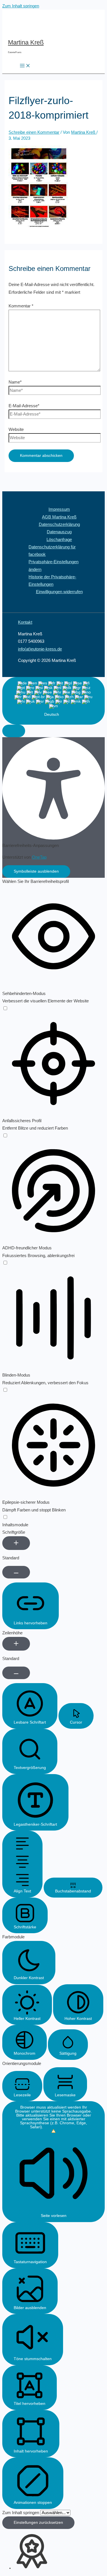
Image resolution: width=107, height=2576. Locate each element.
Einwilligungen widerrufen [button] (59, 592)
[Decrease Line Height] (16, 1673)
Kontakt (25, 622)
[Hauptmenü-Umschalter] (25, 66)
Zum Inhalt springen (21, 6)
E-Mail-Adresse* (24, 406)
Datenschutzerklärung (59, 524)
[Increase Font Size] (16, 1543)
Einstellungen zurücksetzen (38, 2523)
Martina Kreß (26, 42)
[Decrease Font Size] (16, 1572)
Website (16, 429)
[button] (14, 731)
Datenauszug (59, 532)
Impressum (59, 509)
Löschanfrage (59, 540)
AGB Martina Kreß (59, 517)
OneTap (39, 857)
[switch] (5, 1009)
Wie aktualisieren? (61, 2127)
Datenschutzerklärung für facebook (52, 551)
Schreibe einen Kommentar (34, 132)
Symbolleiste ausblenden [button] (36, 871)
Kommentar (21, 306)
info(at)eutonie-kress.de (40, 649)
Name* (15, 382)
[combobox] (53, 701)
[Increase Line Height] (16, 1644)
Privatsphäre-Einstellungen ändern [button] (53, 566)
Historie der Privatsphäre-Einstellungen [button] (52, 581)
